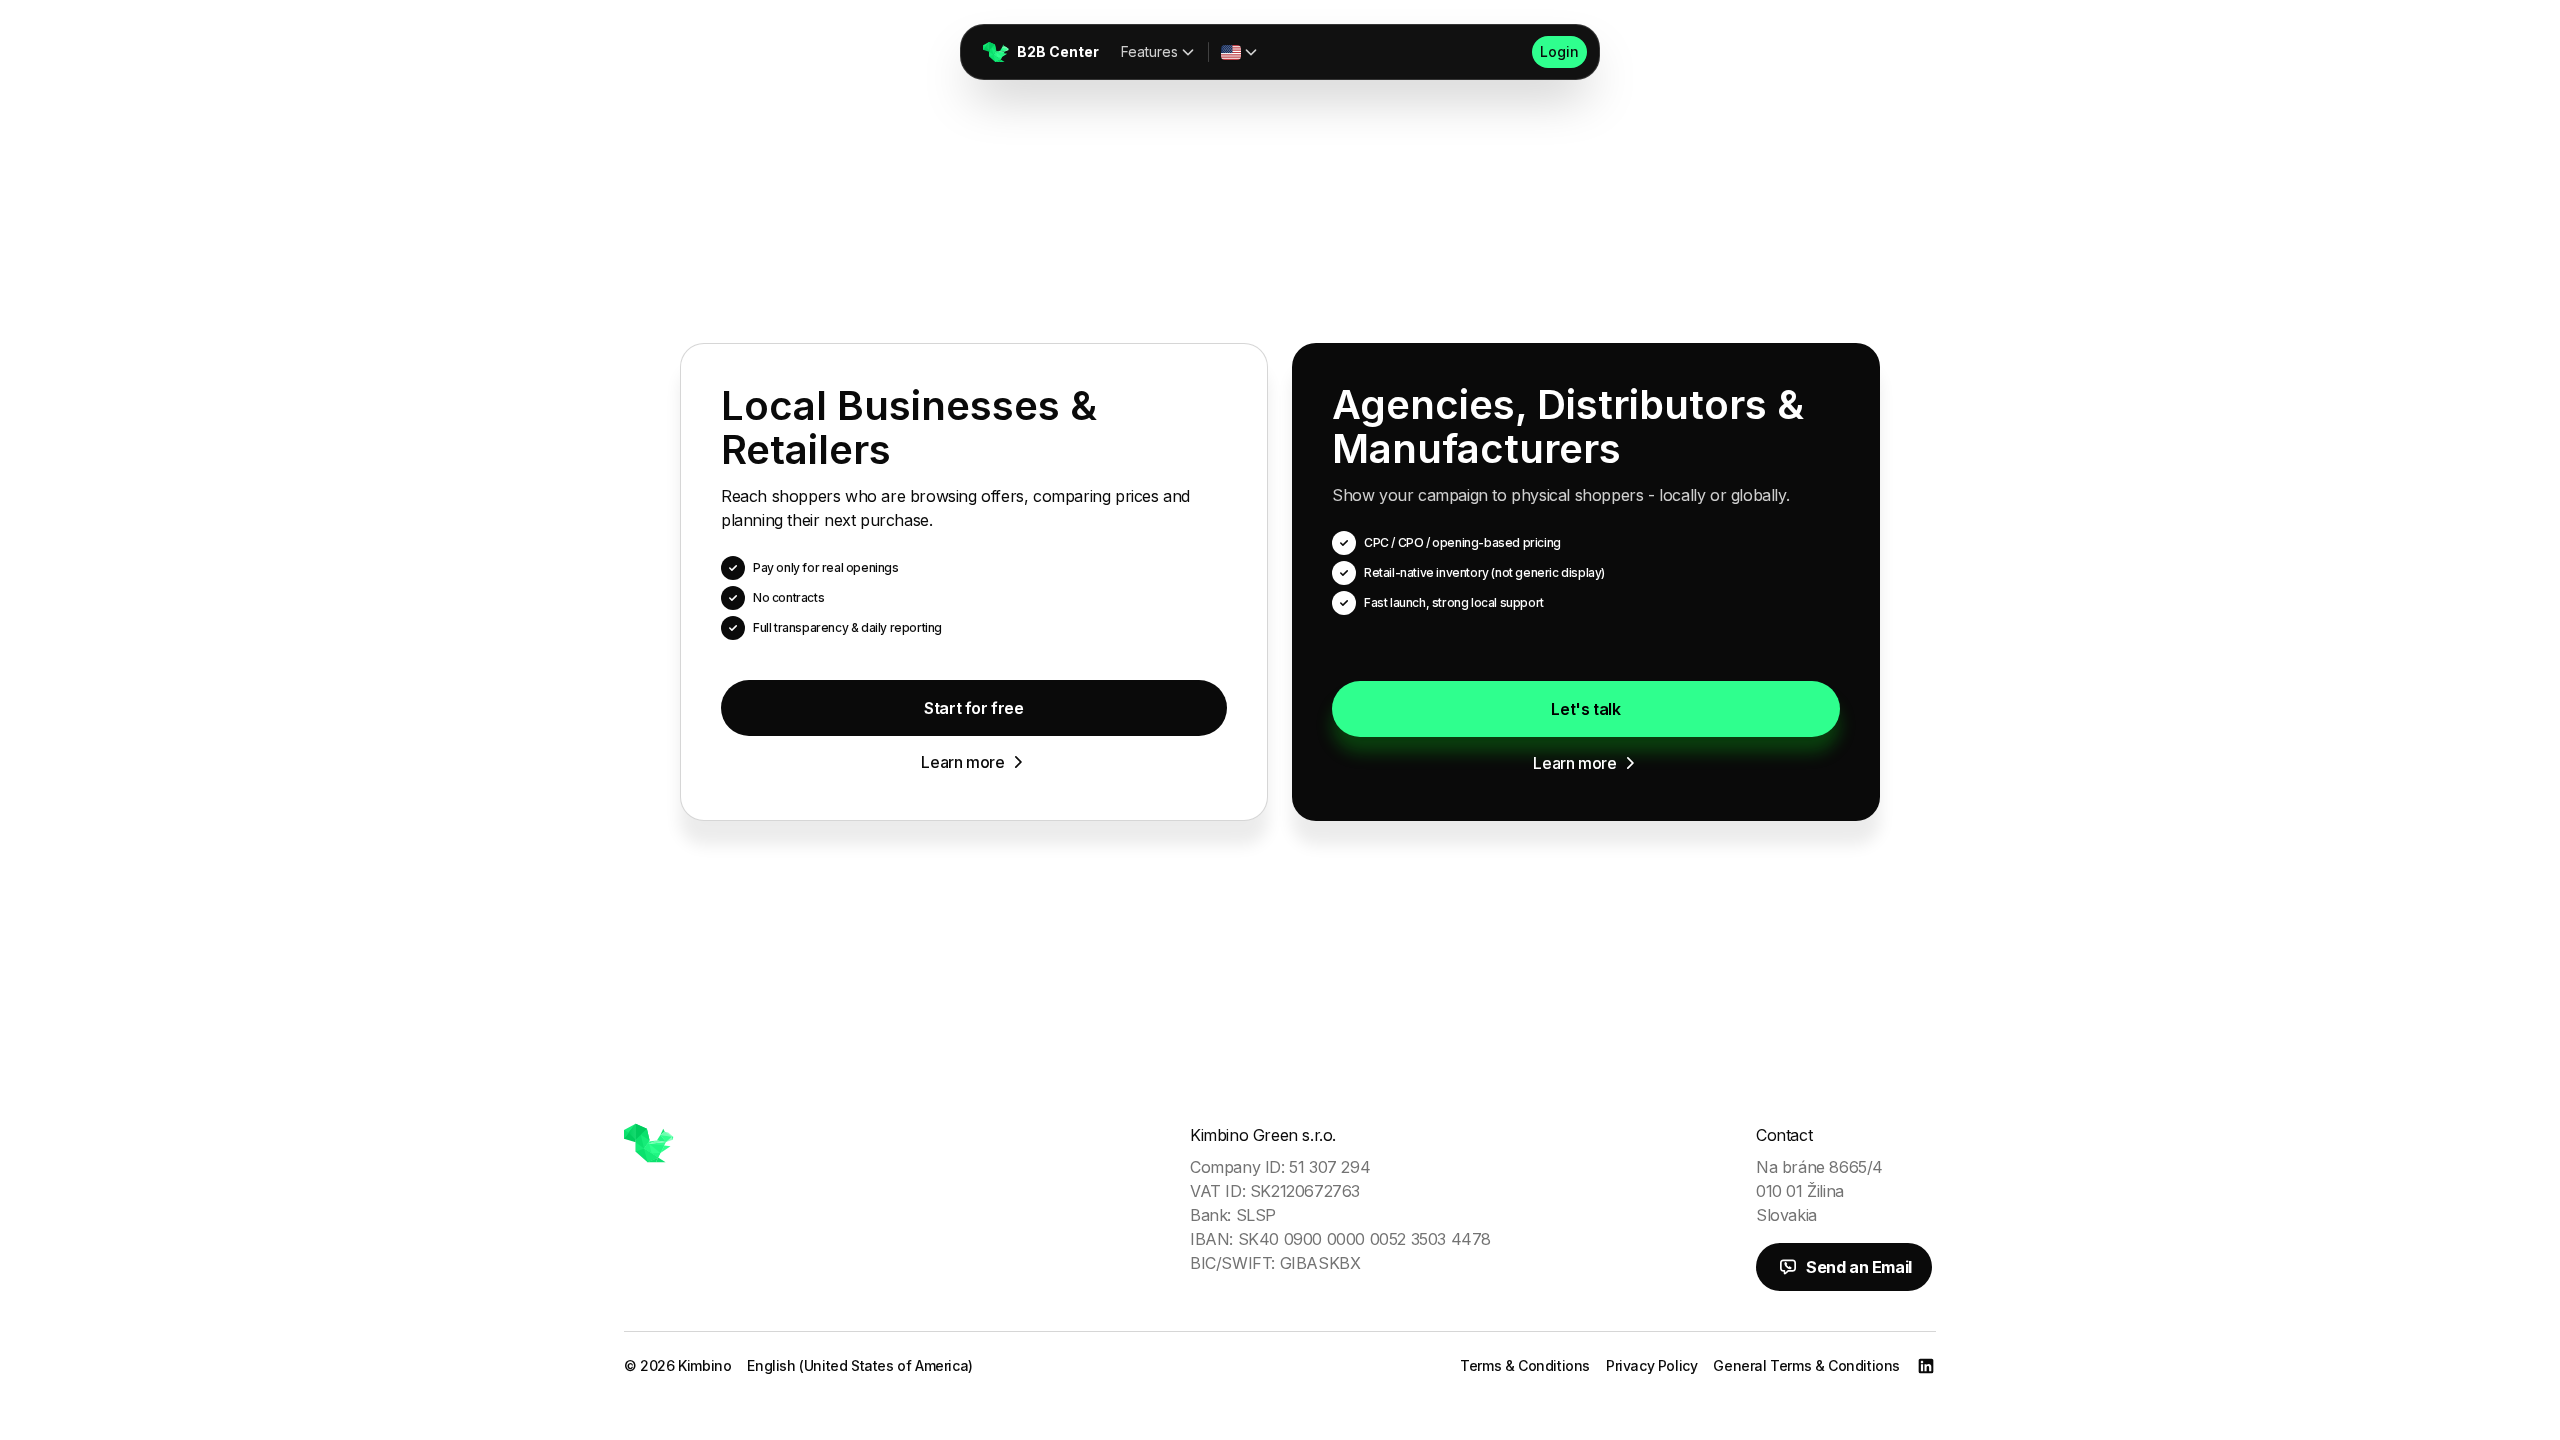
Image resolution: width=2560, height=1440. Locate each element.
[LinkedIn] (1926, 1366)
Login (1559, 51)
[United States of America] (1240, 52)
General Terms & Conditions (1806, 1365)
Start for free (973, 708)
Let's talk (1585, 709)
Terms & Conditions (1525, 1365)
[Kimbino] (649, 1143)
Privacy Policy (1651, 1365)
